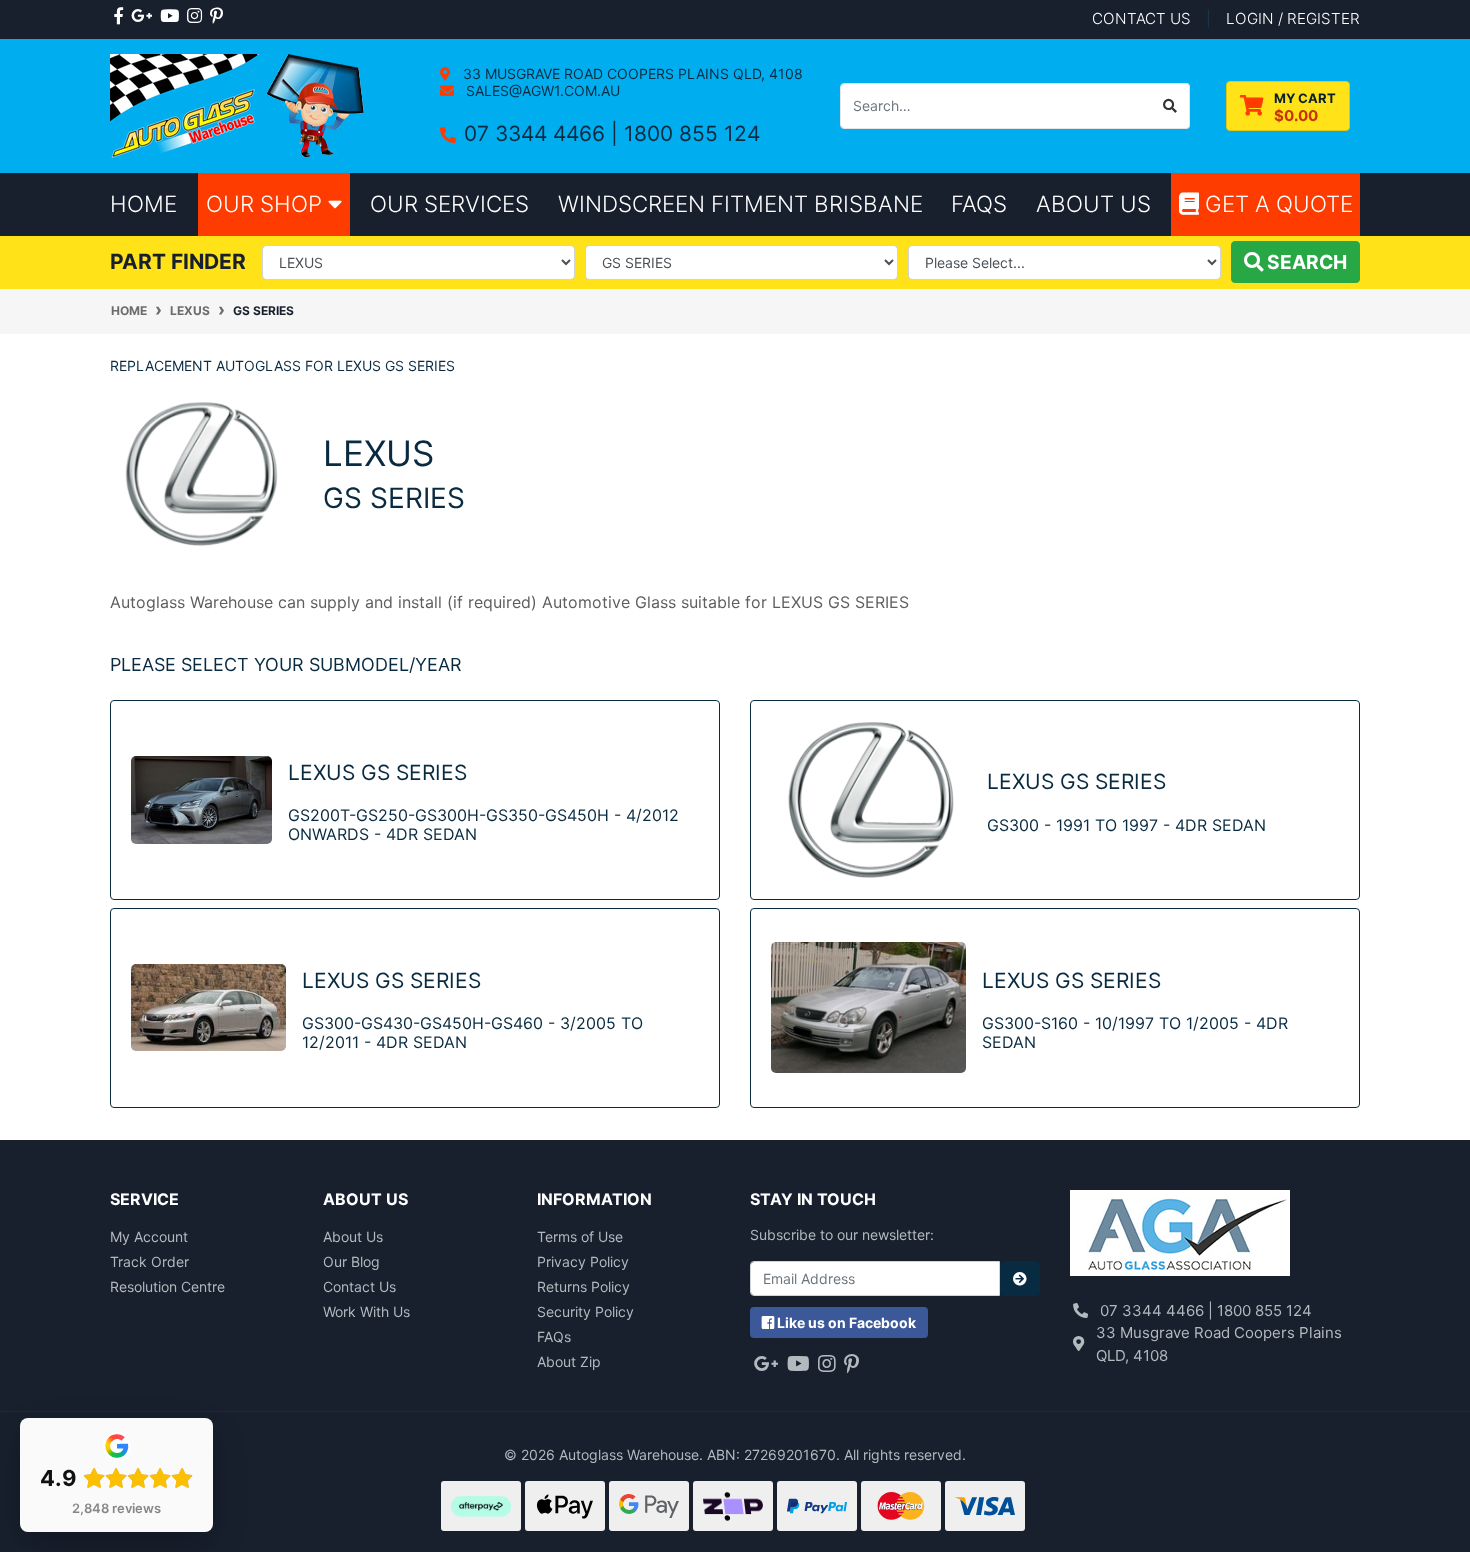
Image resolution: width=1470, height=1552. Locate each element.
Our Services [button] (449, 203)
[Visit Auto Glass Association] (1180, 1234)
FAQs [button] (979, 203)
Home (143, 203)
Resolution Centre (167, 1286)
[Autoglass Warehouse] (239, 104)
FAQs (554, 1336)
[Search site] (1170, 106)
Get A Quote (1276, 203)
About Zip (569, 1361)
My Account (149, 1236)
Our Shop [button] (267, 203)
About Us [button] (1093, 203)
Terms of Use (580, 1236)
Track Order (149, 1261)
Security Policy (585, 1311)
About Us (353, 1236)
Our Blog (351, 1261)
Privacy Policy (583, 1261)
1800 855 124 (692, 133)
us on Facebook (846, 1322)
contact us (1141, 18)
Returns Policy (583, 1286)
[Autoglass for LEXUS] (201, 472)
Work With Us (366, 1311)
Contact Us (359, 1286)
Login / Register (1293, 18)
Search (1305, 262)
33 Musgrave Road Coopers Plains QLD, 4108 (631, 73)
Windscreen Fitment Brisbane (740, 203)
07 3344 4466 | (544, 133)
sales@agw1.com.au (541, 90)
